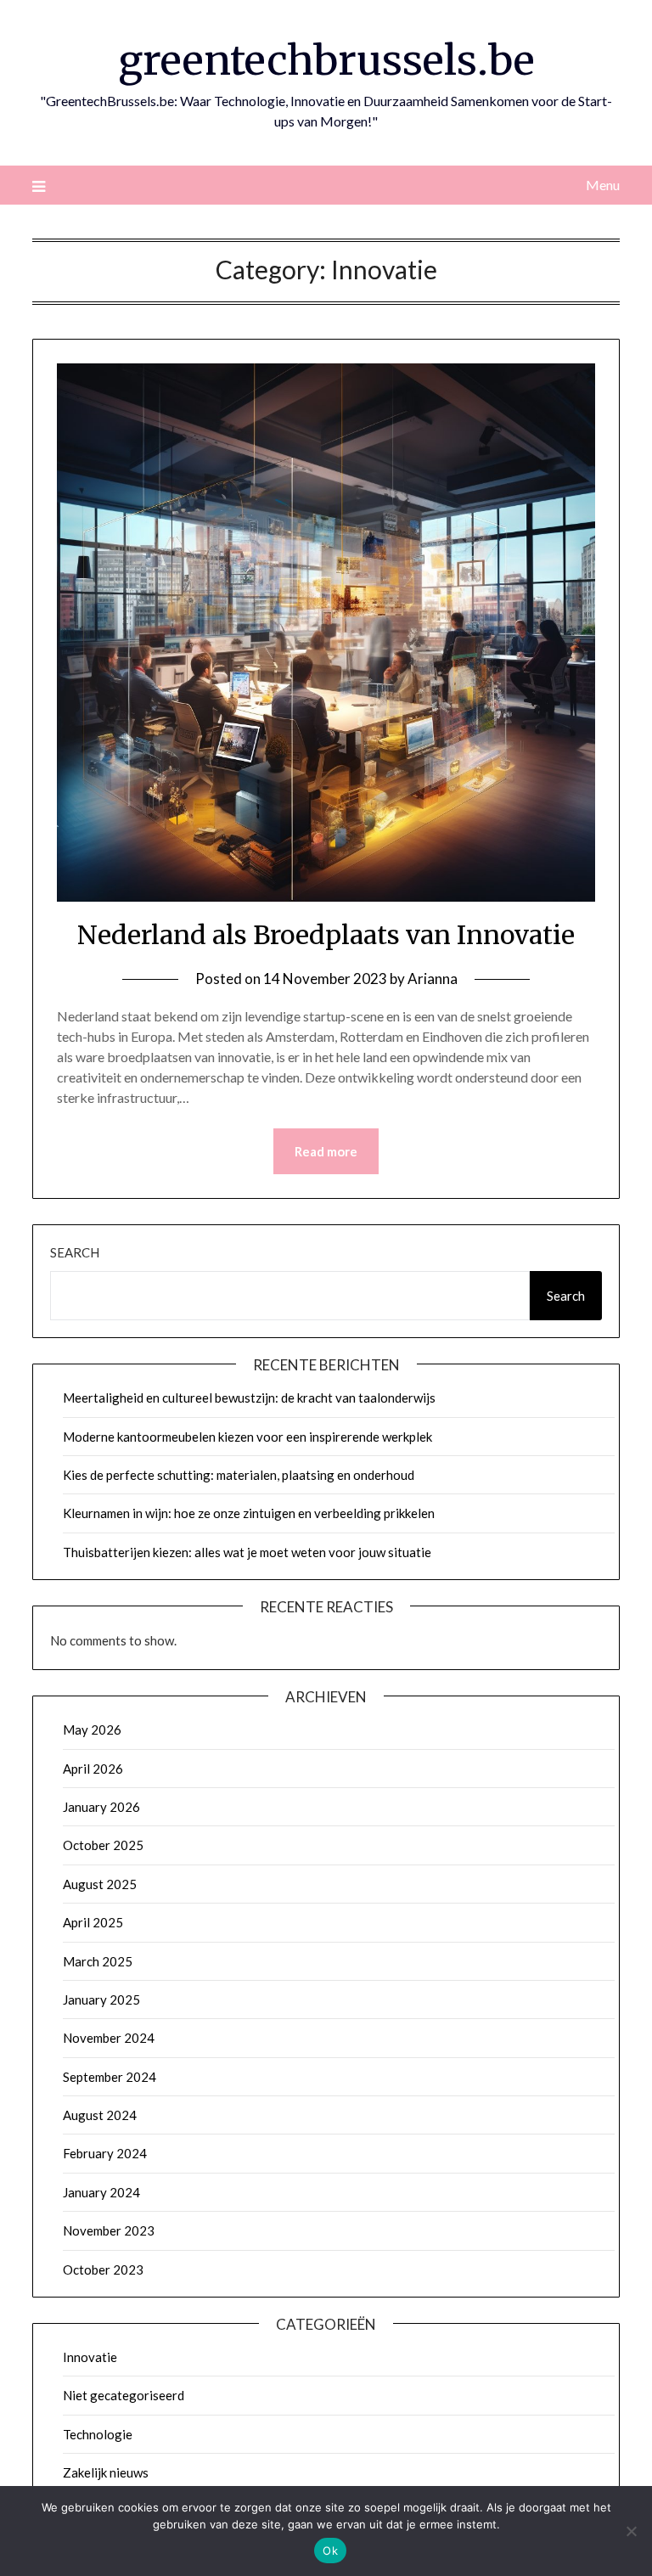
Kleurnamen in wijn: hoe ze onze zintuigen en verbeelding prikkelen (249, 1513)
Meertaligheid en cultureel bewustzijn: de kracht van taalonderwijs (249, 1398)
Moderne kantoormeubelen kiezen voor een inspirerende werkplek (247, 1437)
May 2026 (92, 1730)
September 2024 (110, 2077)
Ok (330, 2551)
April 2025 (93, 1922)
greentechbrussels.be (326, 60)
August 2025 (100, 1884)
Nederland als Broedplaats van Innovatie (326, 935)
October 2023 (103, 2269)
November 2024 (109, 2038)
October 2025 (103, 1845)
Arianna (433, 979)
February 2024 (105, 2153)
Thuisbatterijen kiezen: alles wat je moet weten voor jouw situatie (247, 1552)
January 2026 (101, 1807)
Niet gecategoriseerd (124, 2395)
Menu (602, 185)
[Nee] (631, 2531)
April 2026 (93, 1769)
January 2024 (101, 2192)
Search (75, 1252)
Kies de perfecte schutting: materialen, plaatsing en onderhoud (239, 1475)
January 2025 (101, 1999)
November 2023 (109, 2230)
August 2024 (100, 2115)
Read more (326, 1151)
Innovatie (90, 2357)
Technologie (98, 2434)
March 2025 (98, 1961)
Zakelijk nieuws (106, 2472)
